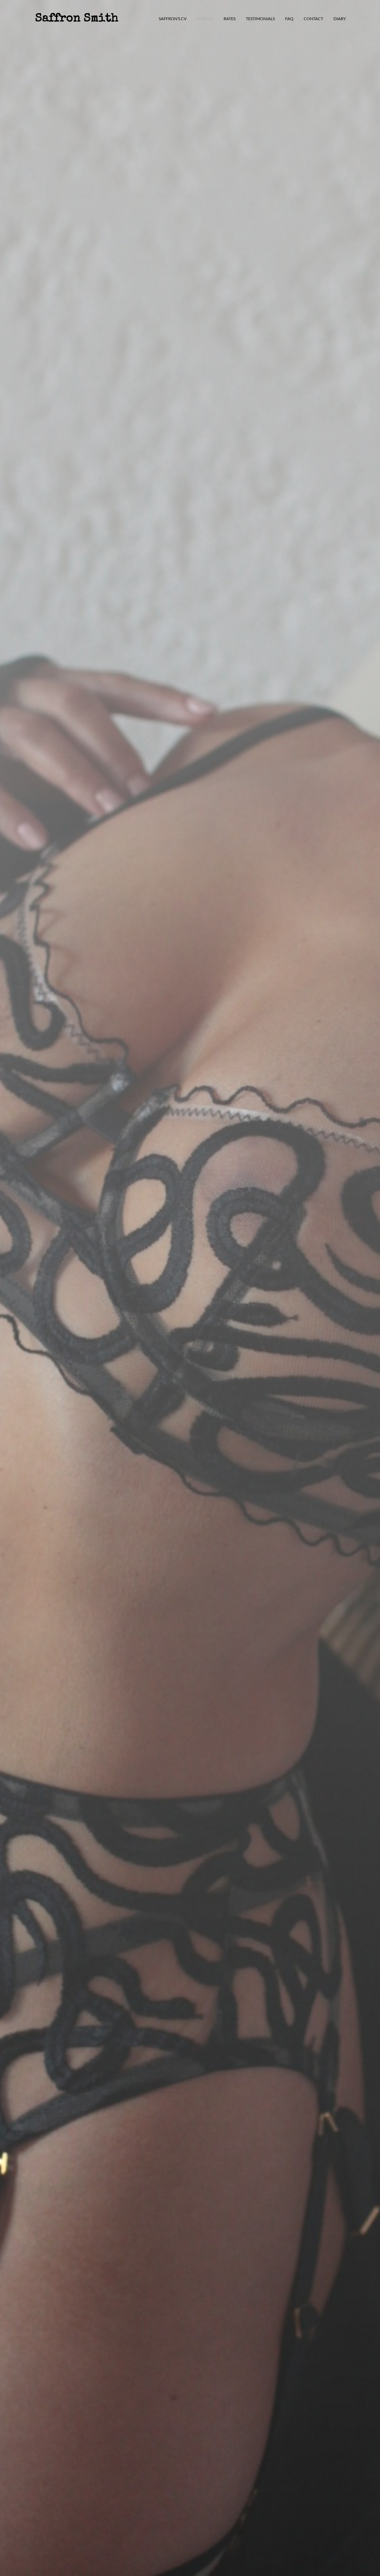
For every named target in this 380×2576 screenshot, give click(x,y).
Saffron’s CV (173, 19)
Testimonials (260, 19)
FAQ (289, 19)
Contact (313, 19)
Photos (205, 19)
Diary (340, 19)
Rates (230, 19)
